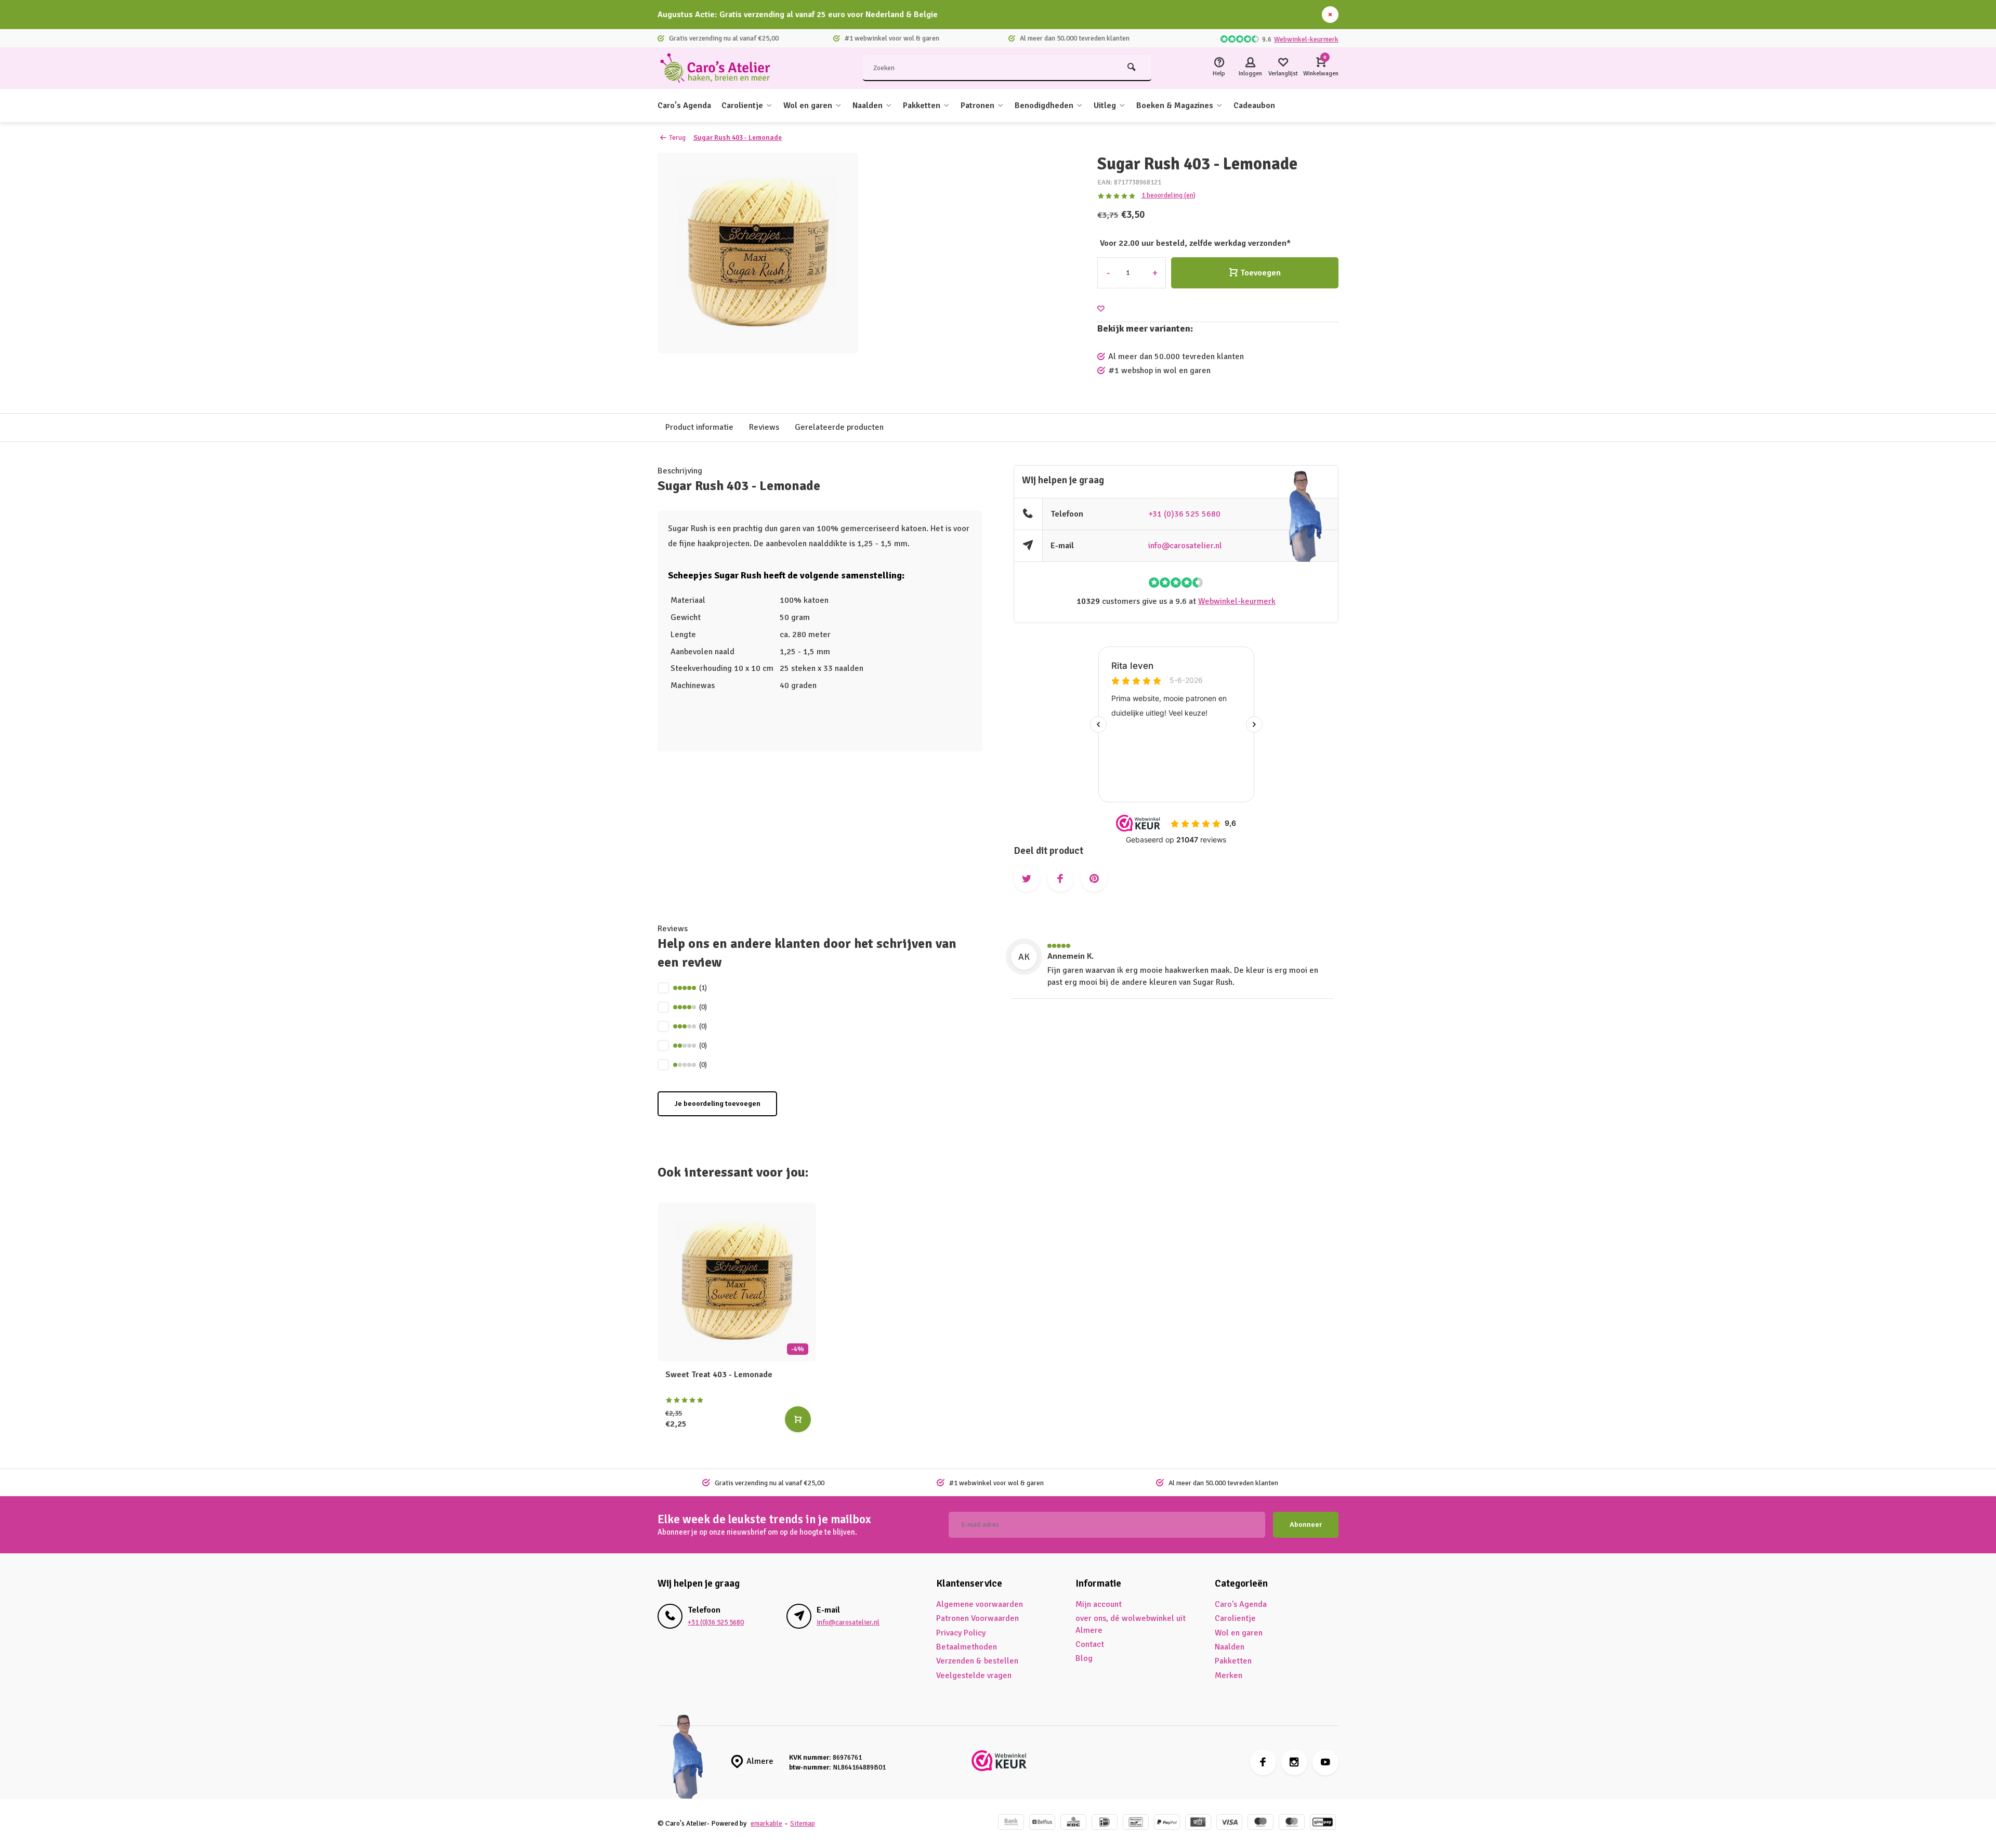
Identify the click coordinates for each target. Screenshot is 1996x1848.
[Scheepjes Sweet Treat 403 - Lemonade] (737, 1282)
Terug (677, 137)
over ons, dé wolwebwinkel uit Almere (1131, 1624)
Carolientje (742, 105)
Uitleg (1105, 105)
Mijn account (1099, 1604)
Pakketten (922, 105)
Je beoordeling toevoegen (717, 1104)
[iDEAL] (1105, 1823)
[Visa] (1229, 1823)
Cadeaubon (1254, 105)
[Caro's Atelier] (720, 68)
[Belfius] (1042, 1823)
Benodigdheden (1044, 105)
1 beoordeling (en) (1168, 195)
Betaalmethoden (967, 1647)
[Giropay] (1323, 1823)
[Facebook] (1263, 1762)
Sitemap (803, 1823)
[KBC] (1073, 1823)
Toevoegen (1260, 273)
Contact (1090, 1644)
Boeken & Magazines (1175, 105)
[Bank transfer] (1011, 1823)
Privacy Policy (961, 1633)
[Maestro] (1260, 1823)
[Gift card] (1198, 1823)
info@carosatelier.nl (1185, 546)
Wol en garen (808, 105)
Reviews (764, 427)
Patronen (977, 105)
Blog (1084, 1658)
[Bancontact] (1136, 1823)
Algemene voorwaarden (980, 1604)
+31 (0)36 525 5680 (1184, 514)
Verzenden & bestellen (977, 1661)
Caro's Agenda (684, 105)
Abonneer (1306, 1524)
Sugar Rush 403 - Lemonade (738, 137)
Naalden (868, 105)
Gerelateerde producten (839, 427)
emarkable (766, 1823)
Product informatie (699, 427)
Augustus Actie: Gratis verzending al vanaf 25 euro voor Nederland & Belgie (798, 15)
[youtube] (1325, 1762)
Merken (1229, 1675)
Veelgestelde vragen (974, 1675)
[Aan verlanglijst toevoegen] (1101, 309)
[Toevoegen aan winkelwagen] (798, 1419)
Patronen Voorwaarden (977, 1618)
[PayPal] (1167, 1823)
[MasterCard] (1292, 1823)
